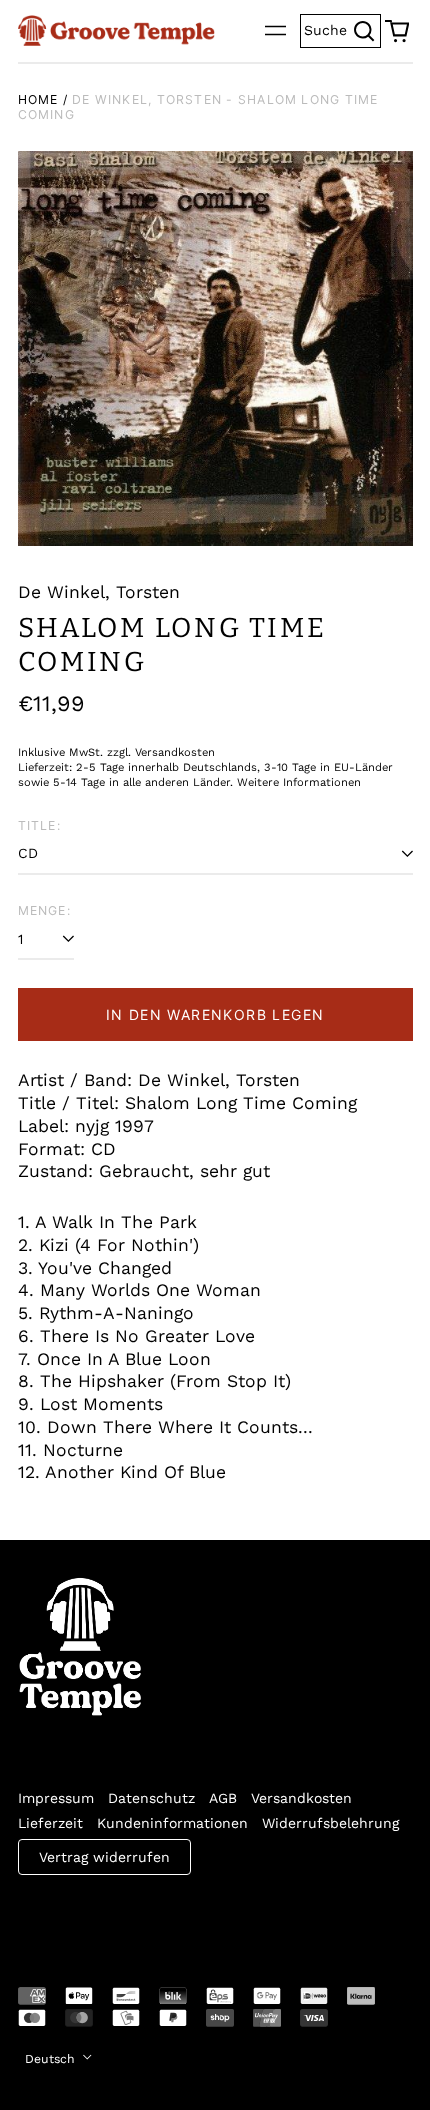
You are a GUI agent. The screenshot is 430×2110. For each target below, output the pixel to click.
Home (38, 99)
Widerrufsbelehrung (330, 1823)
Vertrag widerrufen (104, 1857)
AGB (223, 1798)
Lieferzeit (50, 1823)
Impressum (56, 1798)
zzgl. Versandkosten (161, 752)
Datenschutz (151, 1798)
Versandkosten (301, 1798)
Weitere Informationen (299, 782)
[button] (397, 31)
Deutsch (52, 2059)
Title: (39, 825)
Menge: (44, 910)
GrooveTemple (110, 1917)
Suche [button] (342, 28)
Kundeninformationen (172, 1823)
